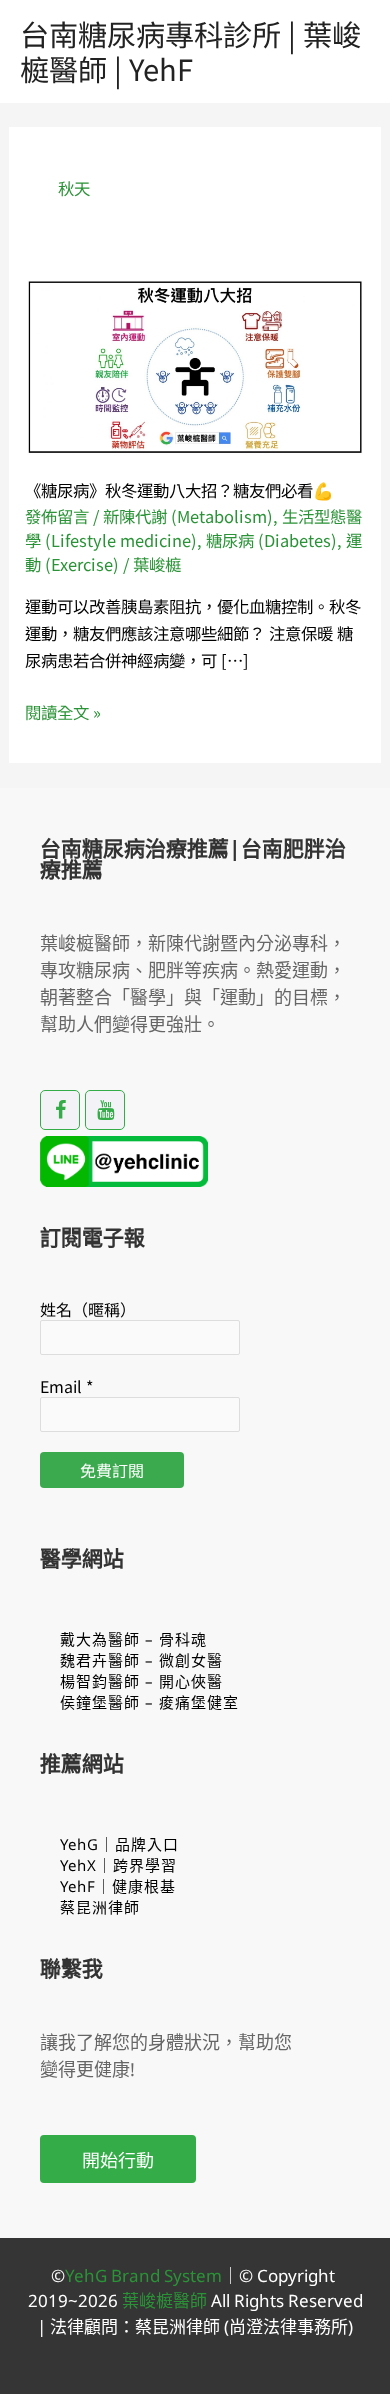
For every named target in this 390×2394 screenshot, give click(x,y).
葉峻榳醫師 (164, 2300)
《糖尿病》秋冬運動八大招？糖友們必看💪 (179, 490)
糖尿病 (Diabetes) (271, 540)
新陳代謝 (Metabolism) (188, 516)
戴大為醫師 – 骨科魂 (133, 1639)
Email (66, 1386)
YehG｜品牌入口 (119, 1844)
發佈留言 (57, 516)
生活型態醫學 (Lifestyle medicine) (193, 528)
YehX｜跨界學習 (118, 1865)
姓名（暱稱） (88, 1309)
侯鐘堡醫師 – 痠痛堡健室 (149, 1702)
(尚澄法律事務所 (284, 2326)
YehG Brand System (143, 2275)
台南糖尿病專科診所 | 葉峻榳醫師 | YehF (190, 50)
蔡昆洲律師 (100, 1907)
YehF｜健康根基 (118, 1886)
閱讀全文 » (63, 711)
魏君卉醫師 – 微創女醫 (141, 1660)
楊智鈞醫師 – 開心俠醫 (141, 1681)
